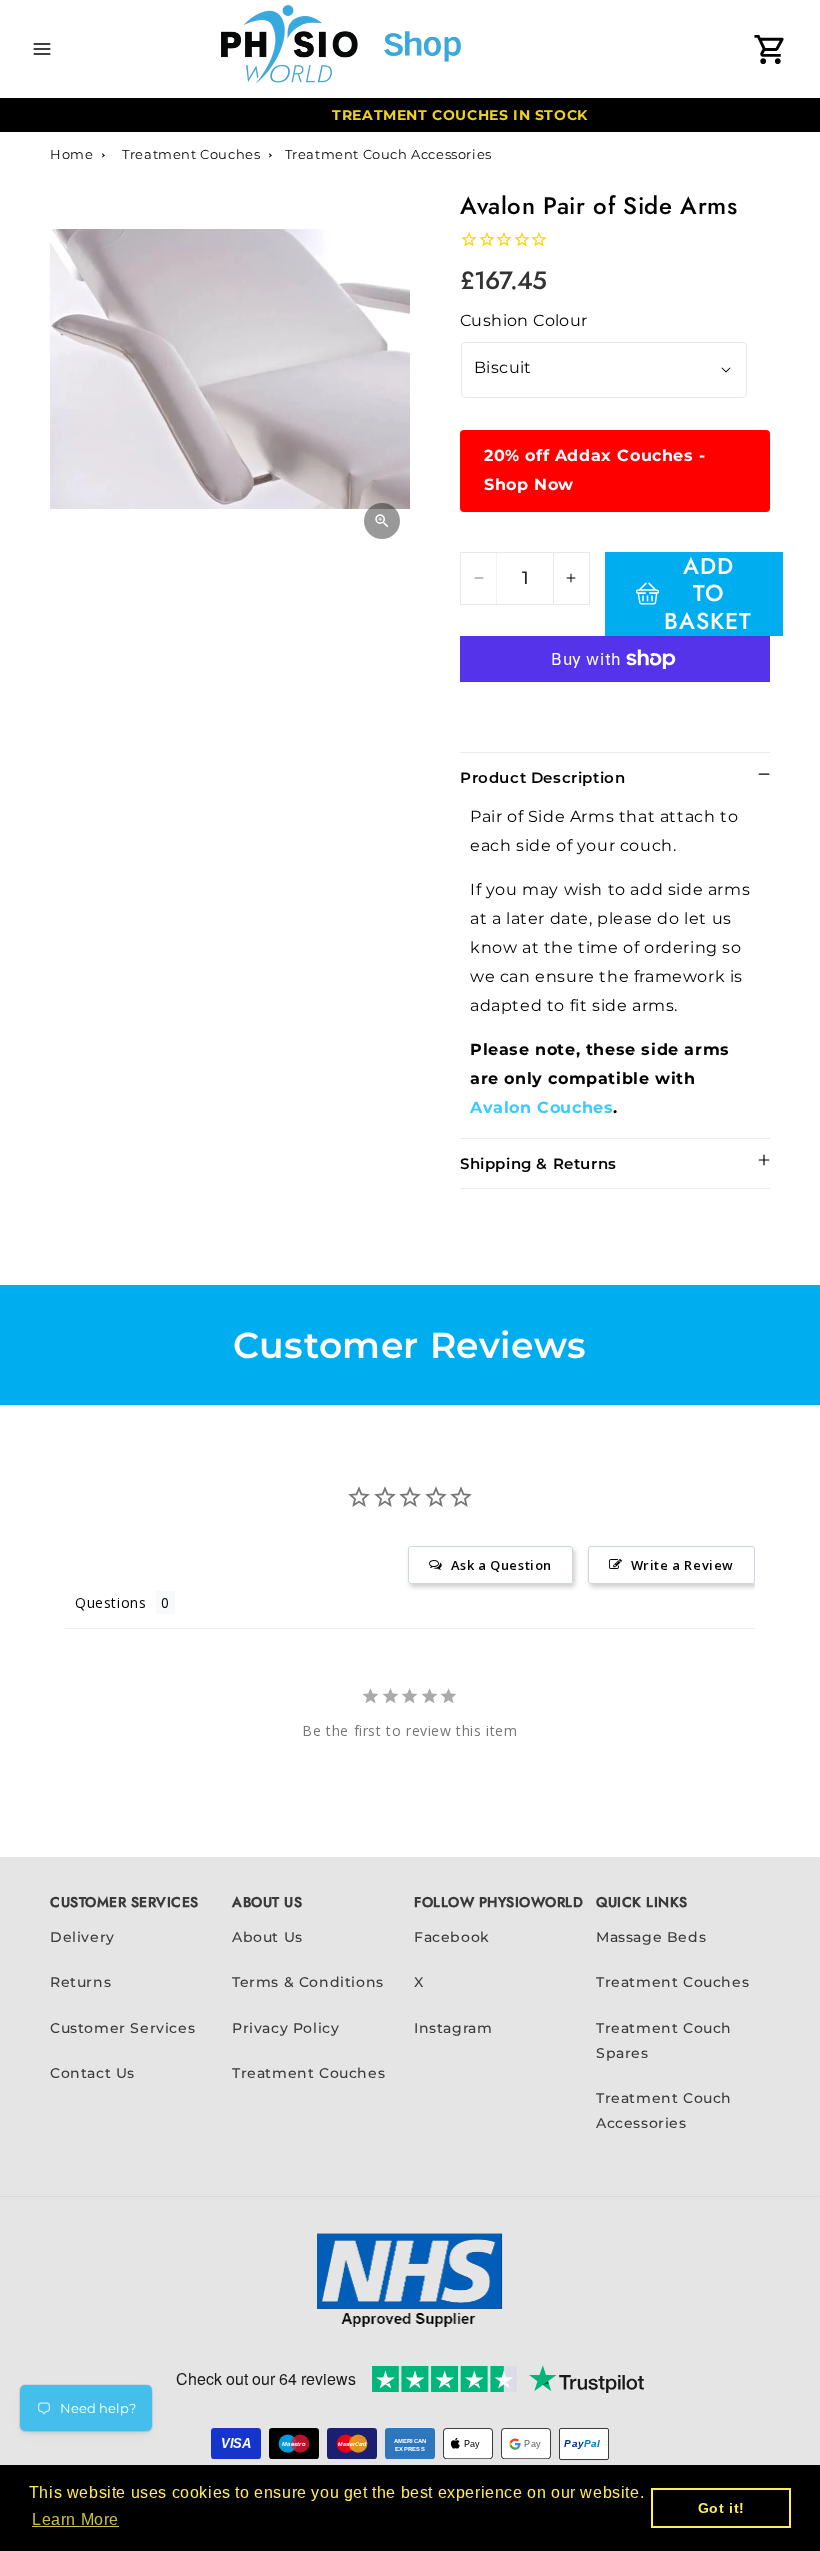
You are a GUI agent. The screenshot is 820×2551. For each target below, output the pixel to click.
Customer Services (122, 2028)
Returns (80, 1982)
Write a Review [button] (682, 1565)
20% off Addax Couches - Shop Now (595, 470)
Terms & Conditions (308, 1982)
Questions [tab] (110, 1602)
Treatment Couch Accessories (388, 154)
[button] (42, 49)
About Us (267, 1937)
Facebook (452, 1937)
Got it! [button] (721, 2508)
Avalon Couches (541, 1107)
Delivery (82, 1937)
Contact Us (92, 2073)
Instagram (453, 2028)
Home (71, 154)
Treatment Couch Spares (664, 2040)
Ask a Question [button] (501, 1565)
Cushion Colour (524, 320)
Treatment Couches (191, 154)
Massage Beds (651, 1937)
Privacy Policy (285, 2028)
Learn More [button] (75, 2519)
